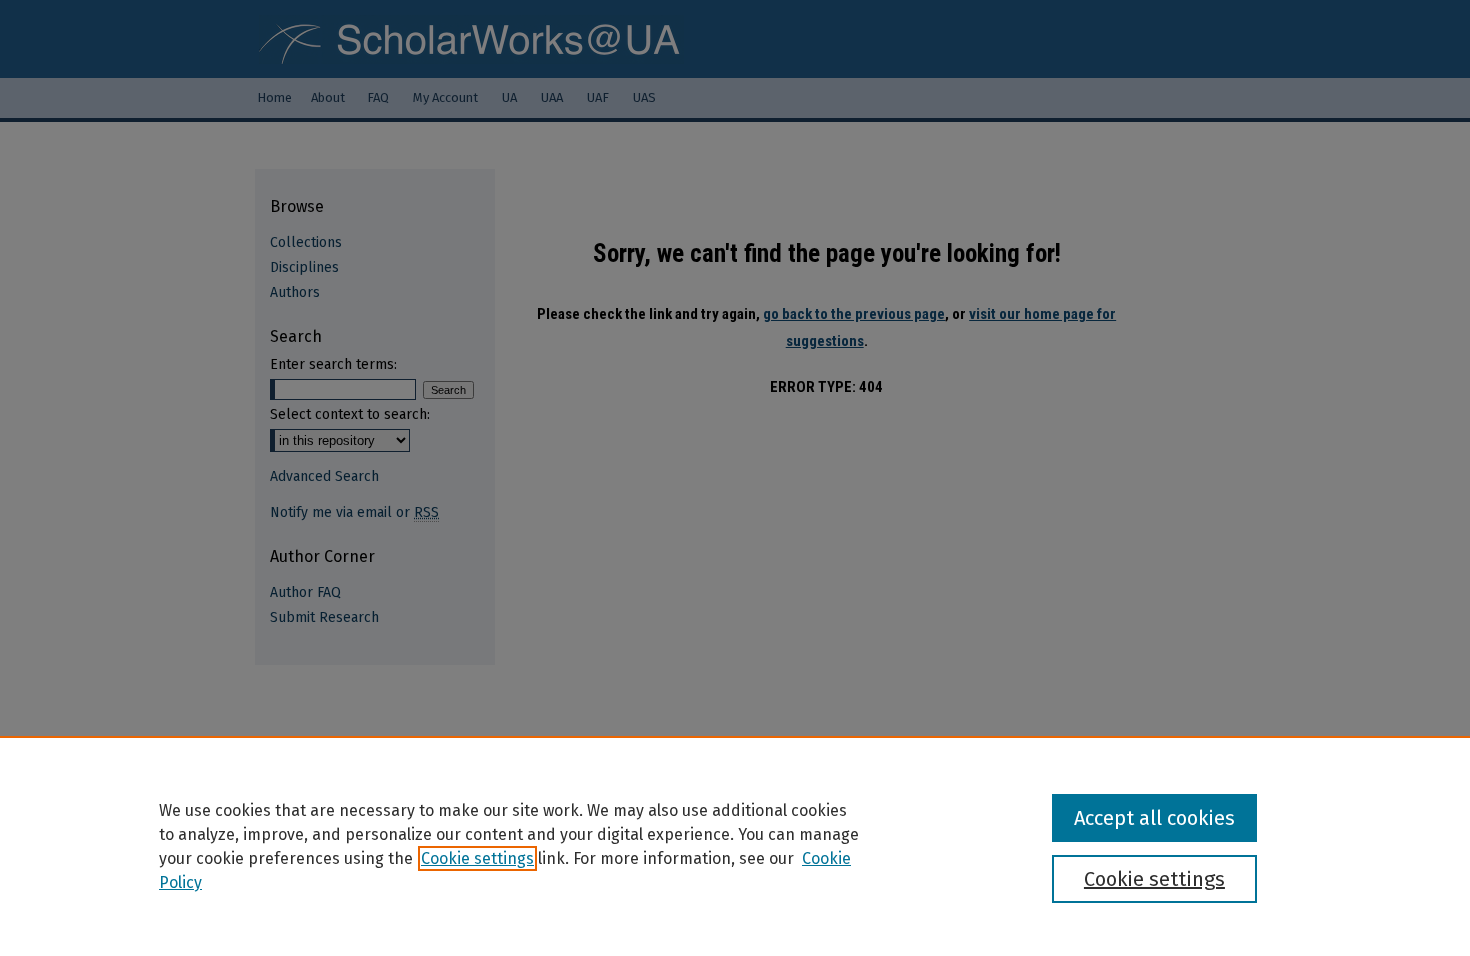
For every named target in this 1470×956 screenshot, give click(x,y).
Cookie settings (477, 858)
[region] (735, 846)
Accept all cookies (1154, 818)
